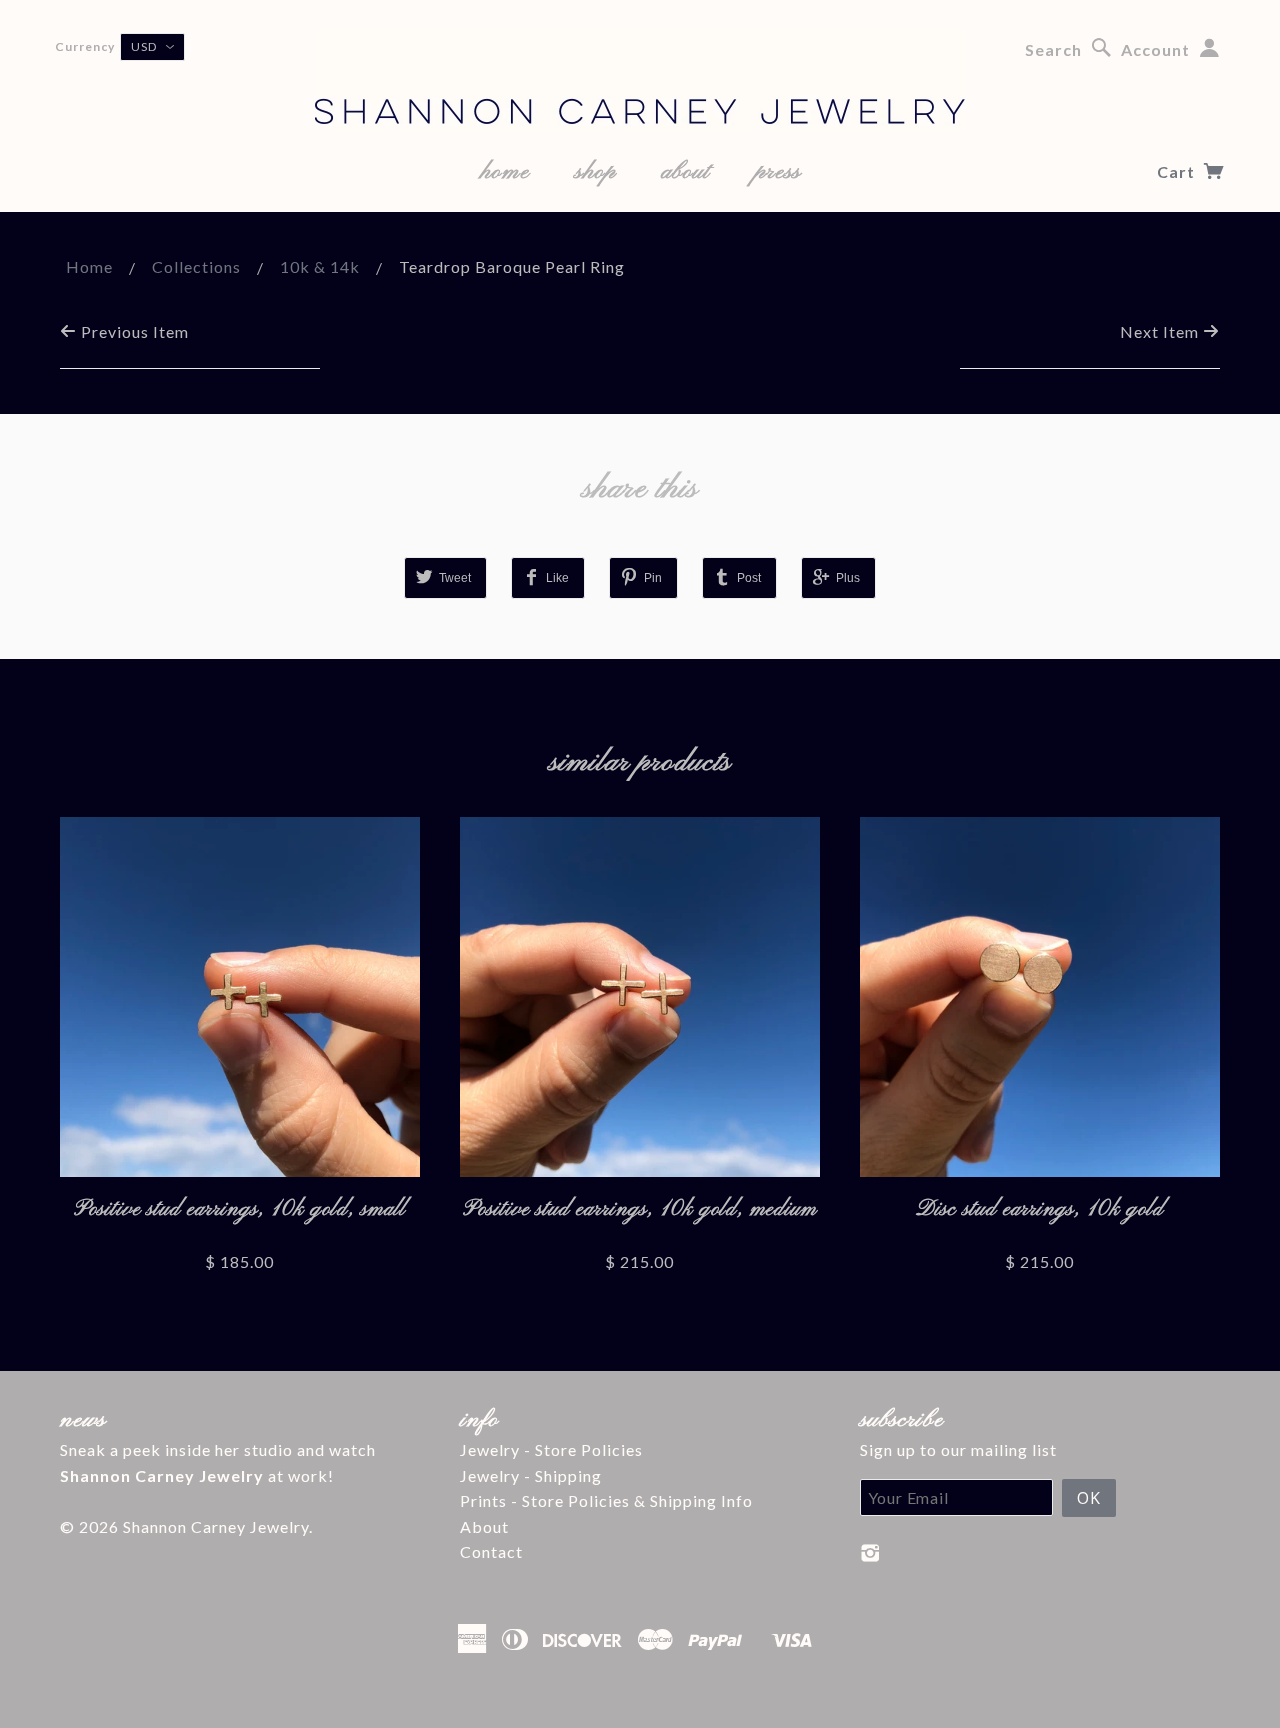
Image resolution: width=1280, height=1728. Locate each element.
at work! (197, 1475)
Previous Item (133, 331)
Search (1053, 49)
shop (595, 172)
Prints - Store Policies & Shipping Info (606, 1500)
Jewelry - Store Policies (551, 1449)
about (685, 172)
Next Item (1161, 331)
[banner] (640, 80)
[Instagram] (870, 1553)
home (505, 172)
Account (1155, 49)
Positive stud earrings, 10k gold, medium (640, 1209)
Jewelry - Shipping (531, 1475)
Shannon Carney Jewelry (216, 1526)
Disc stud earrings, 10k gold (1040, 1209)
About (484, 1526)
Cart (1178, 171)
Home (89, 266)
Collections (196, 266)
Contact (491, 1551)
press (778, 172)
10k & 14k (320, 266)
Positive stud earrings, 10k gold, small (240, 1209)
